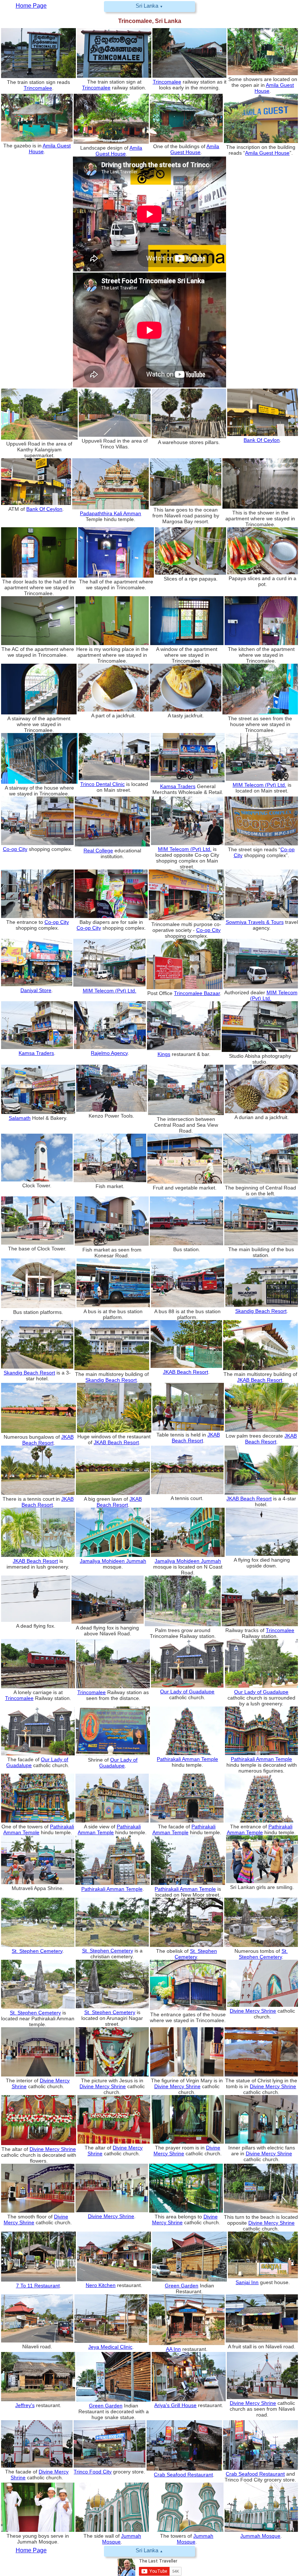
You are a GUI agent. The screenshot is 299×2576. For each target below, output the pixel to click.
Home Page (31, 2550)
